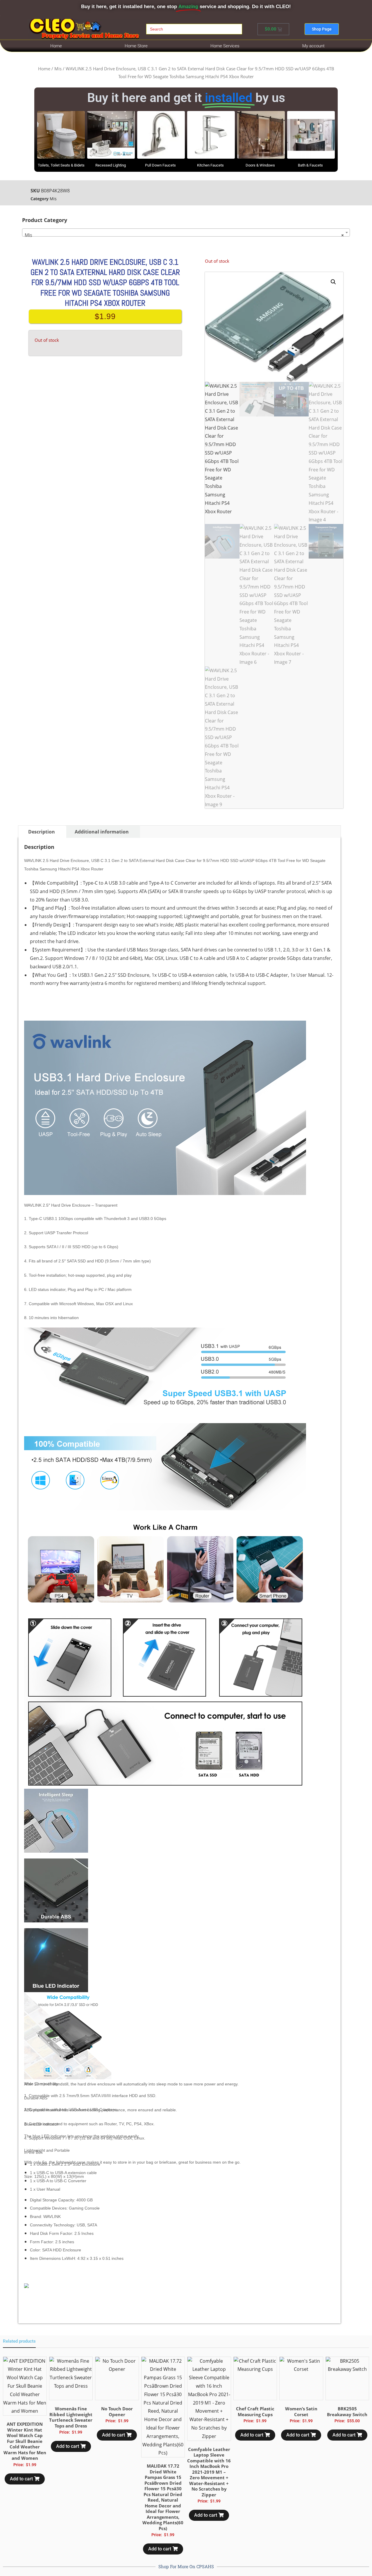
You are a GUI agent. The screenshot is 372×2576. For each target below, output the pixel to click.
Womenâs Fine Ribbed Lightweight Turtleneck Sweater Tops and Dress (71, 2417)
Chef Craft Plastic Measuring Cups (255, 2412)
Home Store (136, 46)
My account (313, 46)
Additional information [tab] (102, 832)
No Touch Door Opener (117, 2412)
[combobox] (186, 232)
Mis (58, 69)
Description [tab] (42, 832)
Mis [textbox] (184, 235)
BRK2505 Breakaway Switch (347, 2412)
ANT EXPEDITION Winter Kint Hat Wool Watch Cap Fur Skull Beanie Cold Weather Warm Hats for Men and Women (25, 2441)
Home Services (225, 46)
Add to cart (21, 2479)
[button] (333, 282)
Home (56, 46)
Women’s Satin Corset (301, 2412)
